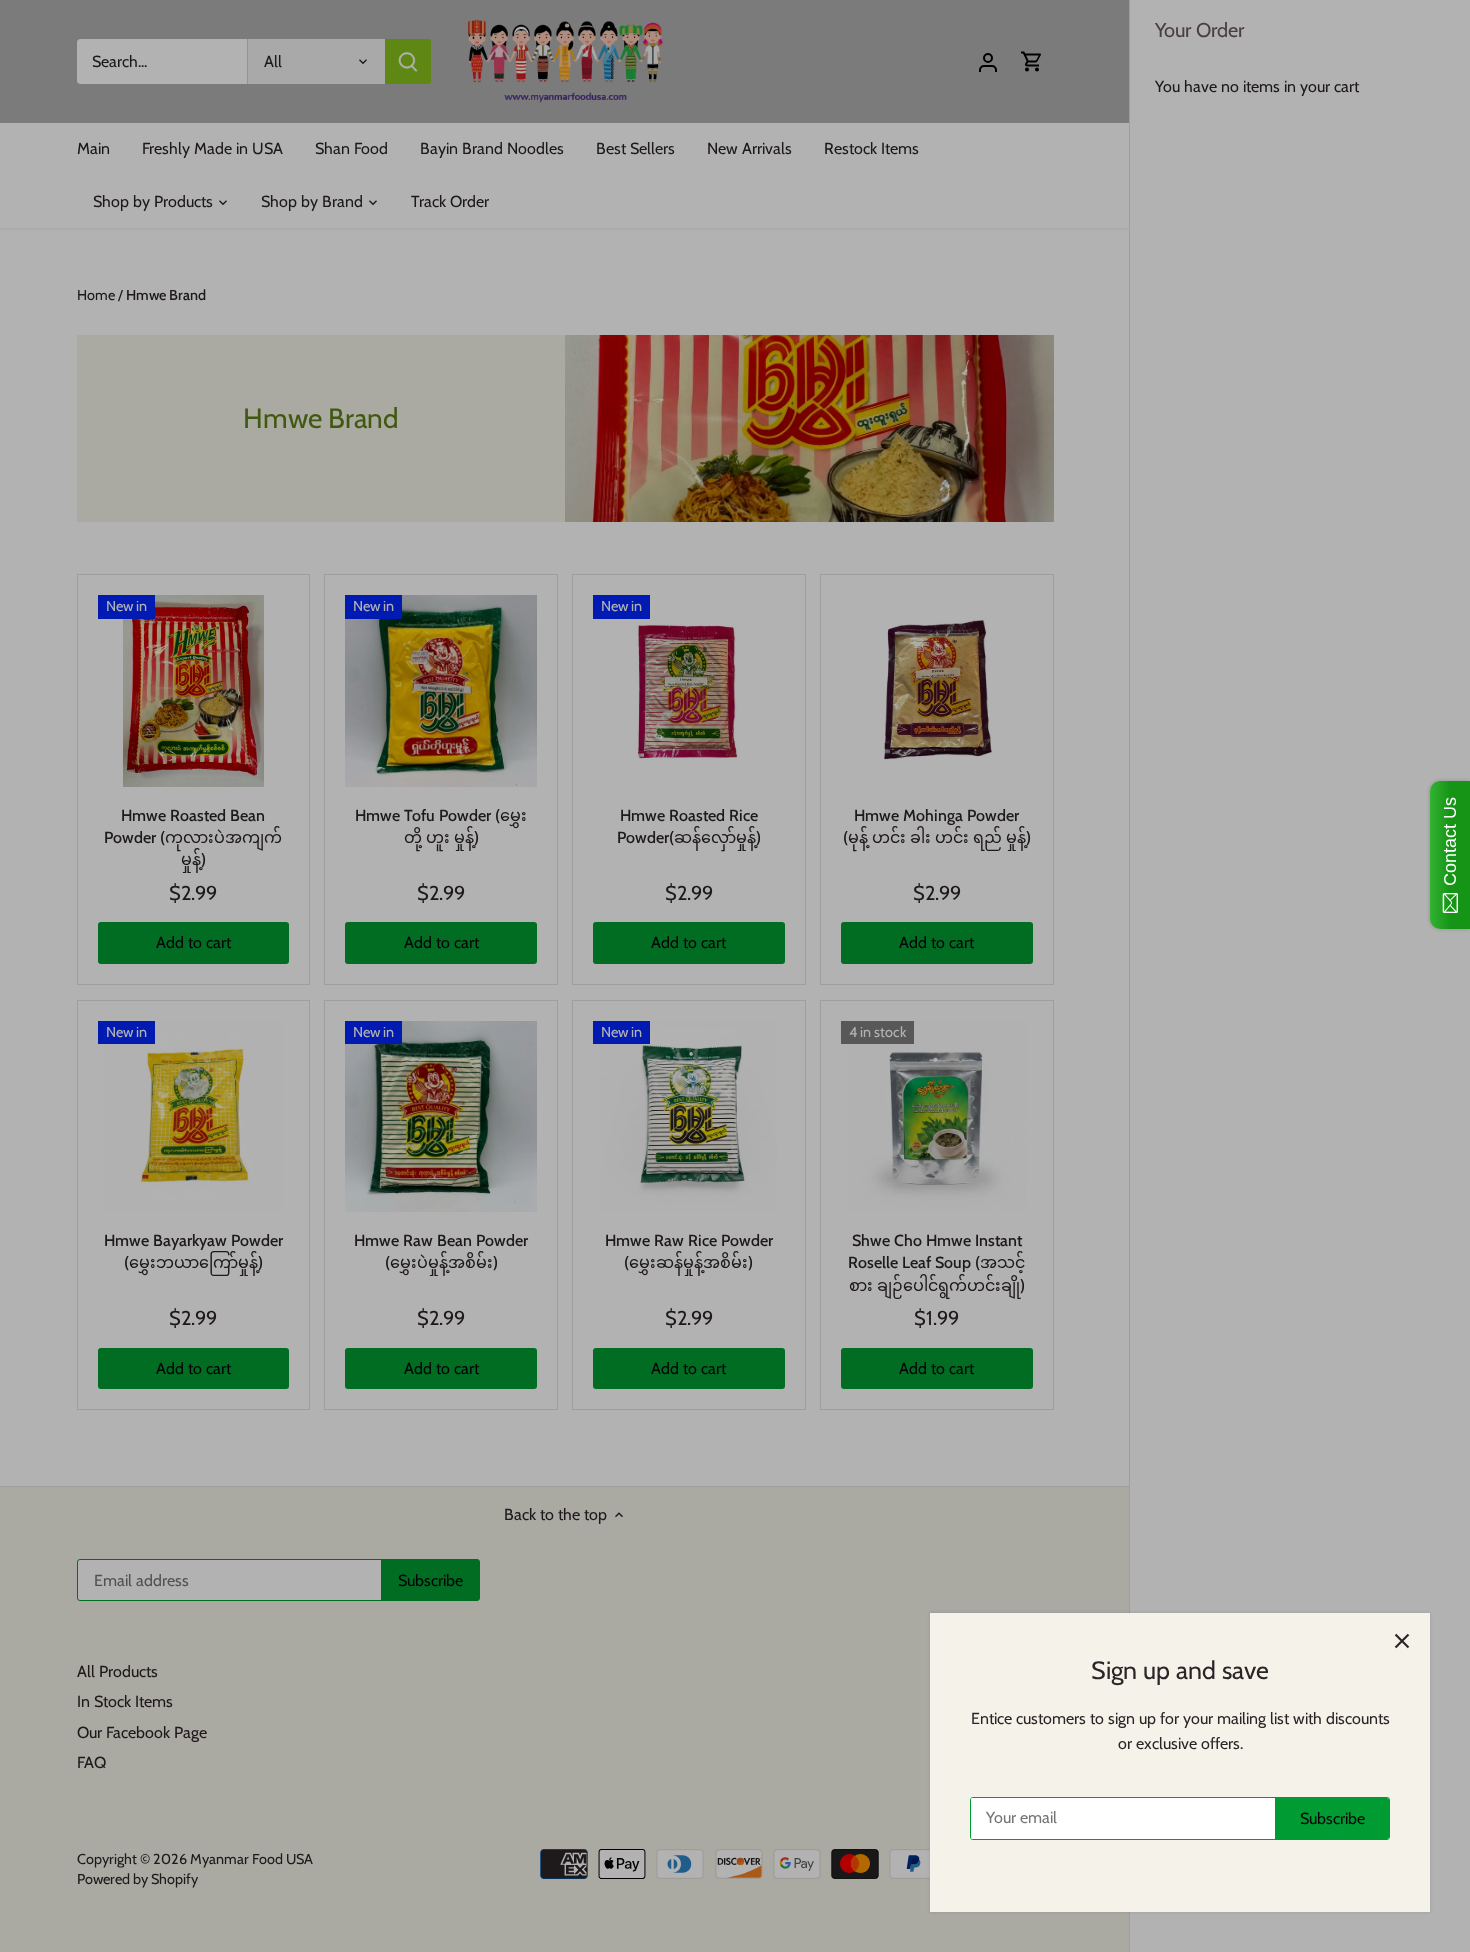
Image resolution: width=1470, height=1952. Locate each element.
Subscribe (1332, 1818)
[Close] (1402, 1641)
